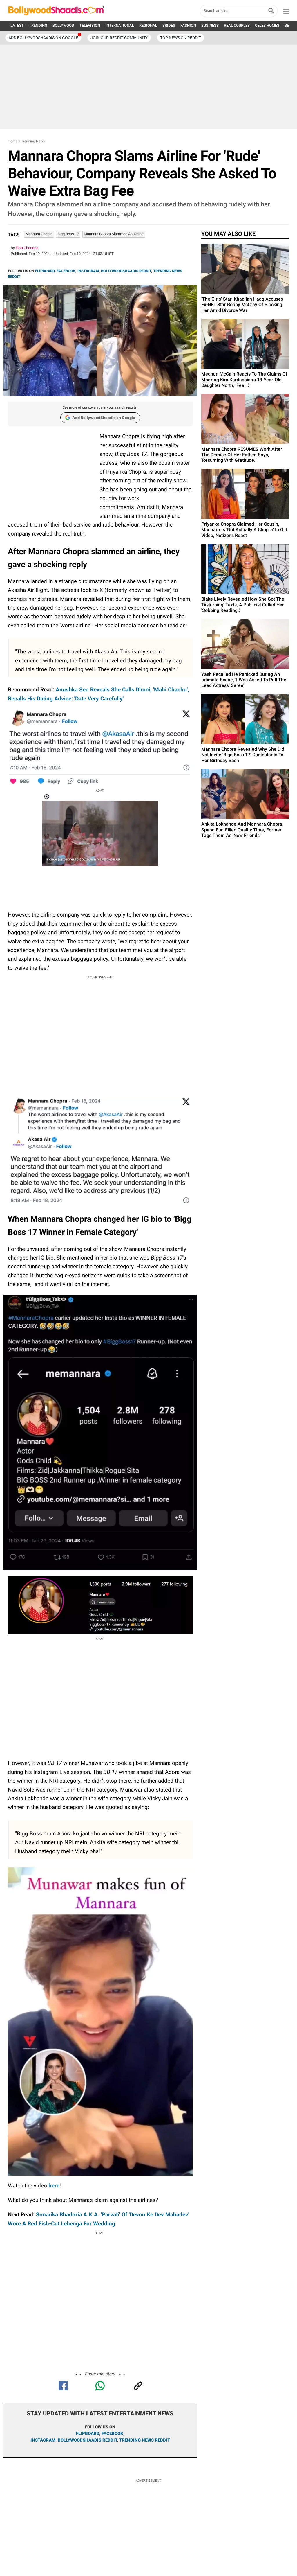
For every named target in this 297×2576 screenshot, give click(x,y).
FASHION (188, 25)
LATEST (17, 25)
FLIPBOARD (45, 271)
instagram (43, 2440)
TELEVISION (90, 25)
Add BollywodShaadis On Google (43, 38)
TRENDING (38, 25)
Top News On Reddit (181, 38)
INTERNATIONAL (120, 25)
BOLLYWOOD (63, 25)
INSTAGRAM (88, 271)
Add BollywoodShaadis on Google (104, 418)
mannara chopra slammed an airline (114, 234)
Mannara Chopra (39, 234)
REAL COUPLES (237, 25)
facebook (112, 2433)
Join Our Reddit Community (119, 38)
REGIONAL (148, 25)
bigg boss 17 (68, 234)
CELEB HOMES (267, 25)
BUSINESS (210, 25)
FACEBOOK (66, 271)
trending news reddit (145, 2440)
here (54, 2186)
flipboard (88, 2433)
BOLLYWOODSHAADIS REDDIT (126, 271)
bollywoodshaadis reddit (87, 2440)
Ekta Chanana (27, 248)
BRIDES (169, 25)
